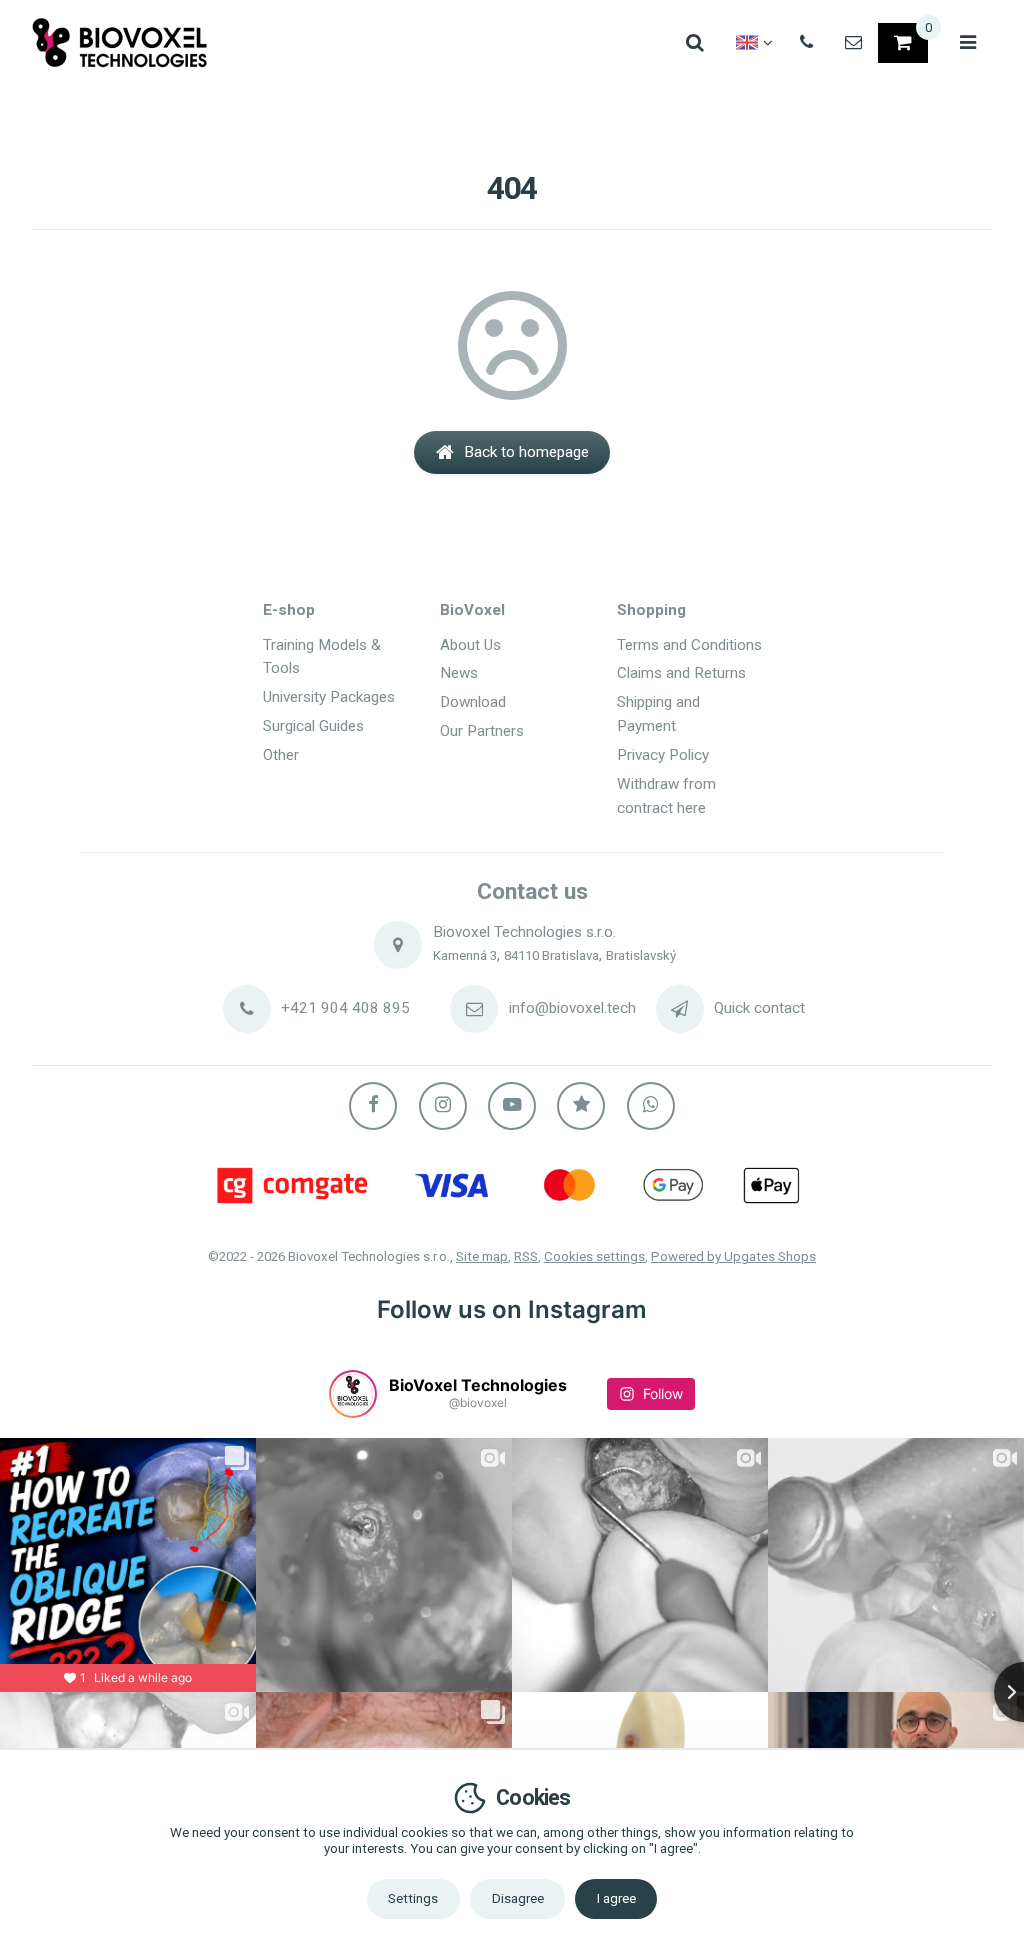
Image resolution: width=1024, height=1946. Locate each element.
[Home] (120, 42)
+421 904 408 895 (345, 1008)
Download (473, 702)
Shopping (651, 610)
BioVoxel (472, 610)
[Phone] (806, 43)
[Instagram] (443, 1106)
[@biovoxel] (353, 1394)
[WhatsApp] (651, 1106)
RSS (526, 1256)
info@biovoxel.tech (572, 1008)
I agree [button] (616, 1898)
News (459, 673)
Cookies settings (594, 1256)
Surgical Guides (313, 726)
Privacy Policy (663, 755)
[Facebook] (373, 1106)
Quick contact (759, 1008)
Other (281, 755)
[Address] (398, 945)
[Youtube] (512, 1106)
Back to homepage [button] (526, 452)
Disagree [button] (518, 1898)
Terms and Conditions (689, 645)
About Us (470, 645)
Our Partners (482, 731)
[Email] (853, 43)
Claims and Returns (681, 673)
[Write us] (680, 1009)
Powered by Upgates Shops (733, 1256)
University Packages (329, 697)
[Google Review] (581, 1106)
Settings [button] (413, 1898)
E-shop (289, 610)
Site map (482, 1256)
